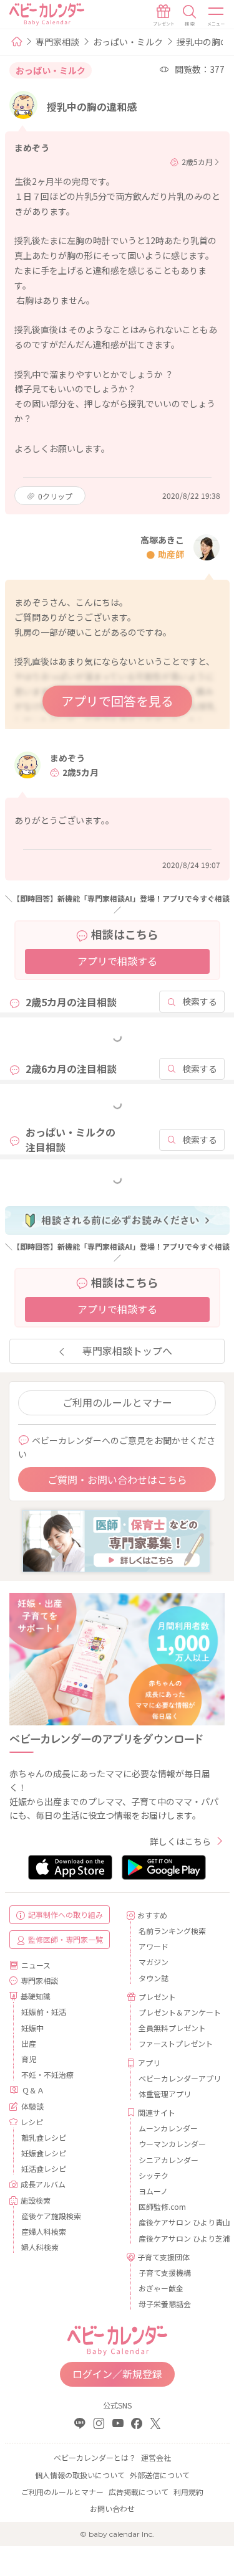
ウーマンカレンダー (172, 2144)
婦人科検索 (40, 2247)
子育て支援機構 (165, 2272)
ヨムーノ (153, 2191)
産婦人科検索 (44, 2231)
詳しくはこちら (180, 1841)
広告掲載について (139, 2492)
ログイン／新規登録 (117, 2374)
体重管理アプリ (165, 2094)
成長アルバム (43, 2184)
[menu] (217, 16)
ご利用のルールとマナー (117, 1402)
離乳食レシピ (44, 2137)
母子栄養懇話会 (165, 2304)
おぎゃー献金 (161, 2288)
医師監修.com (162, 2206)
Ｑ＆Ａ (33, 2090)
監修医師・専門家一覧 (66, 1939)
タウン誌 (154, 1978)
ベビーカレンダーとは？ (95, 2457)
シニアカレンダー (168, 2160)
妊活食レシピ (44, 2168)
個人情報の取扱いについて (80, 2475)
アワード (154, 1946)
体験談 (32, 2106)
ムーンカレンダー (168, 2128)
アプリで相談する (117, 961)
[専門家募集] (116, 1540)
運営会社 (156, 2457)
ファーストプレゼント (176, 2043)
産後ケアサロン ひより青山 (177, 2222)
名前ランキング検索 (172, 1931)
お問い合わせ (112, 2508)
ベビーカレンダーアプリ (177, 2078)
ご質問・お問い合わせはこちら (117, 1479)
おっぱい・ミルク (128, 42)
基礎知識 (36, 1996)
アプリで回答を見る (117, 701)
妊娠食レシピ (44, 2153)
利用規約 (188, 2492)
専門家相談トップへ (127, 1351)
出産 (29, 2043)
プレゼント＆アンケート (177, 2012)
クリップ (55, 496)
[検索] (190, 16)
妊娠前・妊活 (44, 2012)
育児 (29, 2059)
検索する (200, 1001)
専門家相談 (57, 42)
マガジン (154, 1962)
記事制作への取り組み (66, 1914)
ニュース (36, 1965)
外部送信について (160, 2475)
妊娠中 (32, 2028)
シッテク (154, 2175)
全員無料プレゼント (172, 2028)
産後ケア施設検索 (51, 2216)
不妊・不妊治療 (47, 2074)
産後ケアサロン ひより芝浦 (177, 2238)
